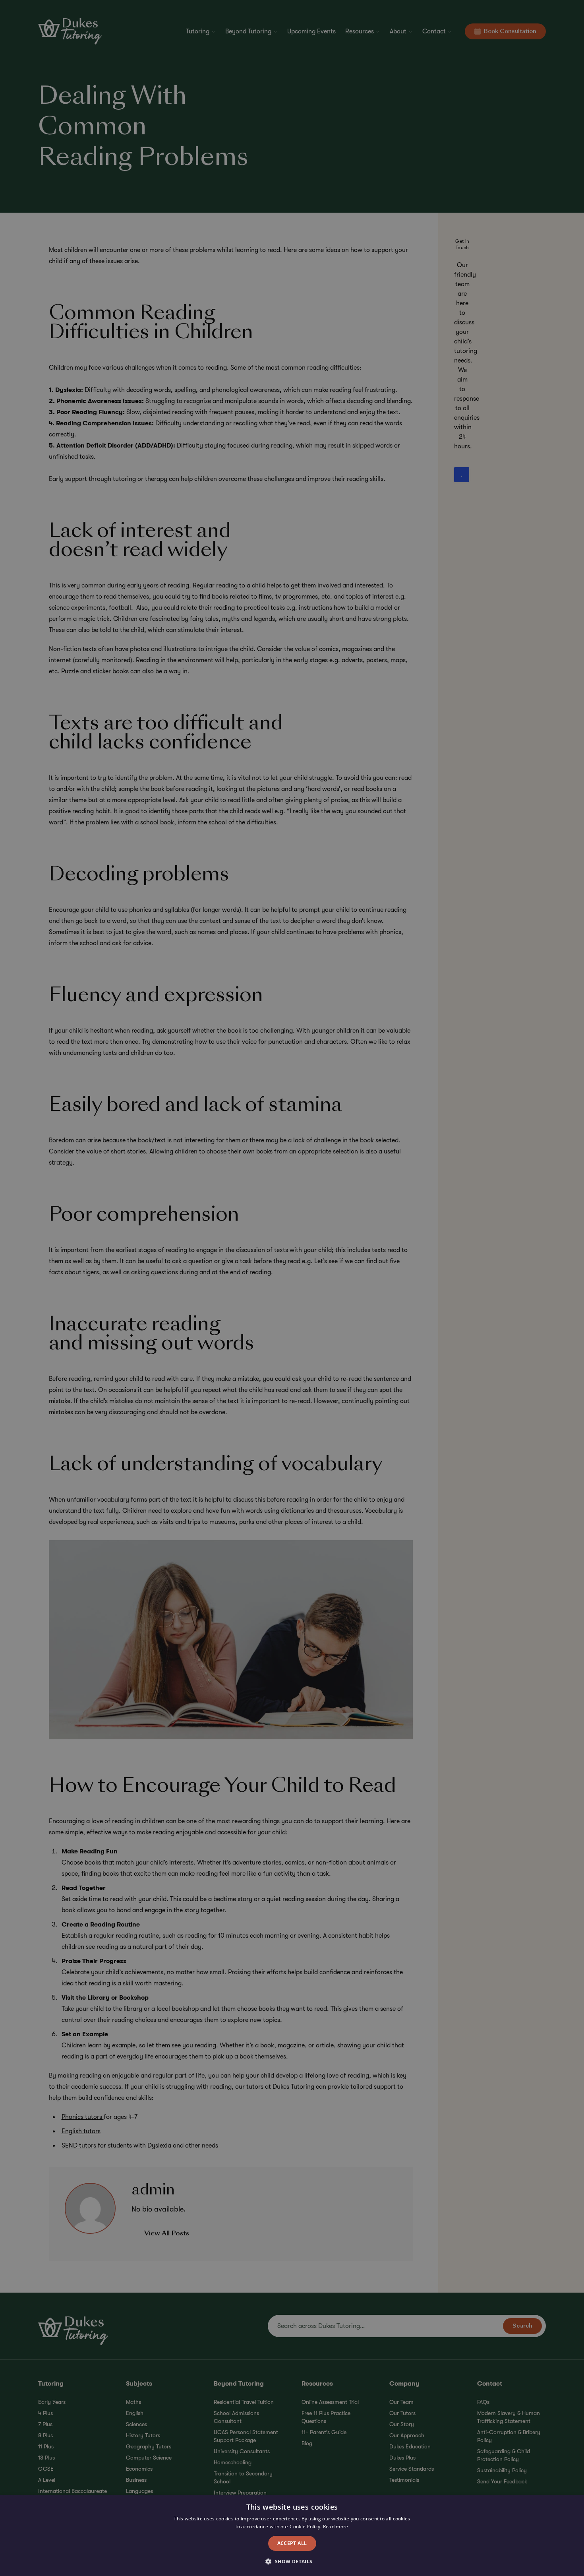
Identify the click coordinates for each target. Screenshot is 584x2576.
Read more (336, 2527)
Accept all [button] (292, 2543)
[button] (292, 2562)
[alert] (292, 1288)
